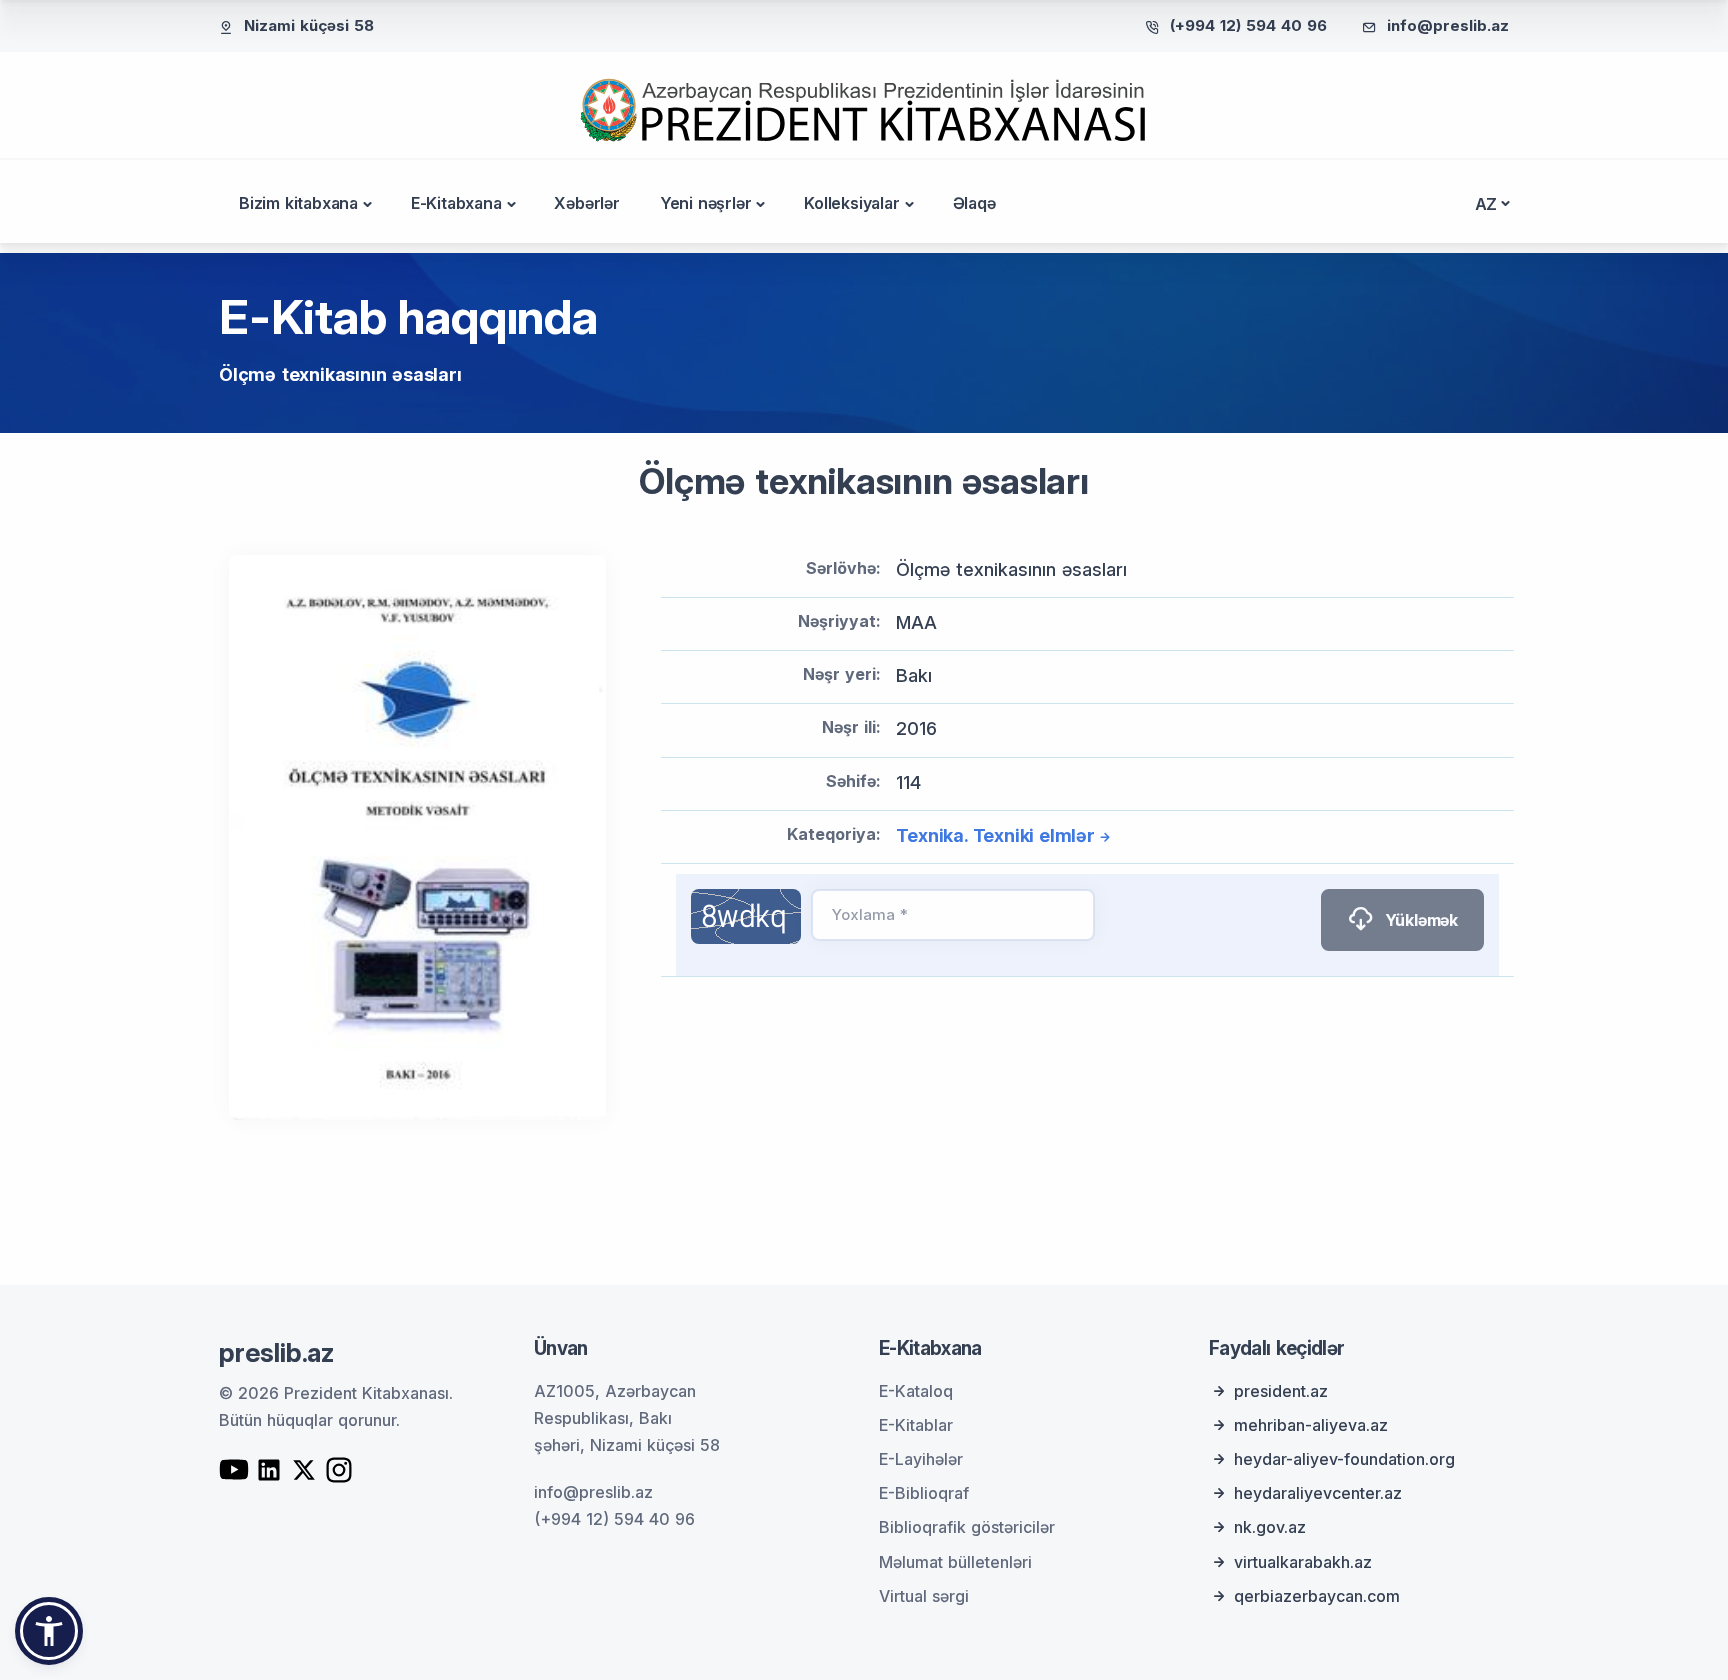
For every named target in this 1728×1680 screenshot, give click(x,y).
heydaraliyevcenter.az (1318, 1493)
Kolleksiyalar (851, 203)
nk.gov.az (1270, 1527)
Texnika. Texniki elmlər (995, 835)
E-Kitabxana (456, 203)
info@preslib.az (1448, 25)
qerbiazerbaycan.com (1317, 1596)
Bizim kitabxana (298, 203)
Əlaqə (974, 203)
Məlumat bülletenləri (955, 1562)
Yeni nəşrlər (706, 203)
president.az (1281, 1391)
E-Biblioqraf (924, 1493)
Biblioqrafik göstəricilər (967, 1527)
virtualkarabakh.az (1303, 1562)
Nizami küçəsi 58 (309, 25)
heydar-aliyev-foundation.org (1344, 1459)
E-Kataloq (916, 1391)
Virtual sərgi (924, 1596)
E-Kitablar (916, 1425)
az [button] (1486, 204)
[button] (49, 1631)
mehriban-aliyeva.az (1311, 1425)
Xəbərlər (586, 203)
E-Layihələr (921, 1459)
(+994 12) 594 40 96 (1248, 25)
